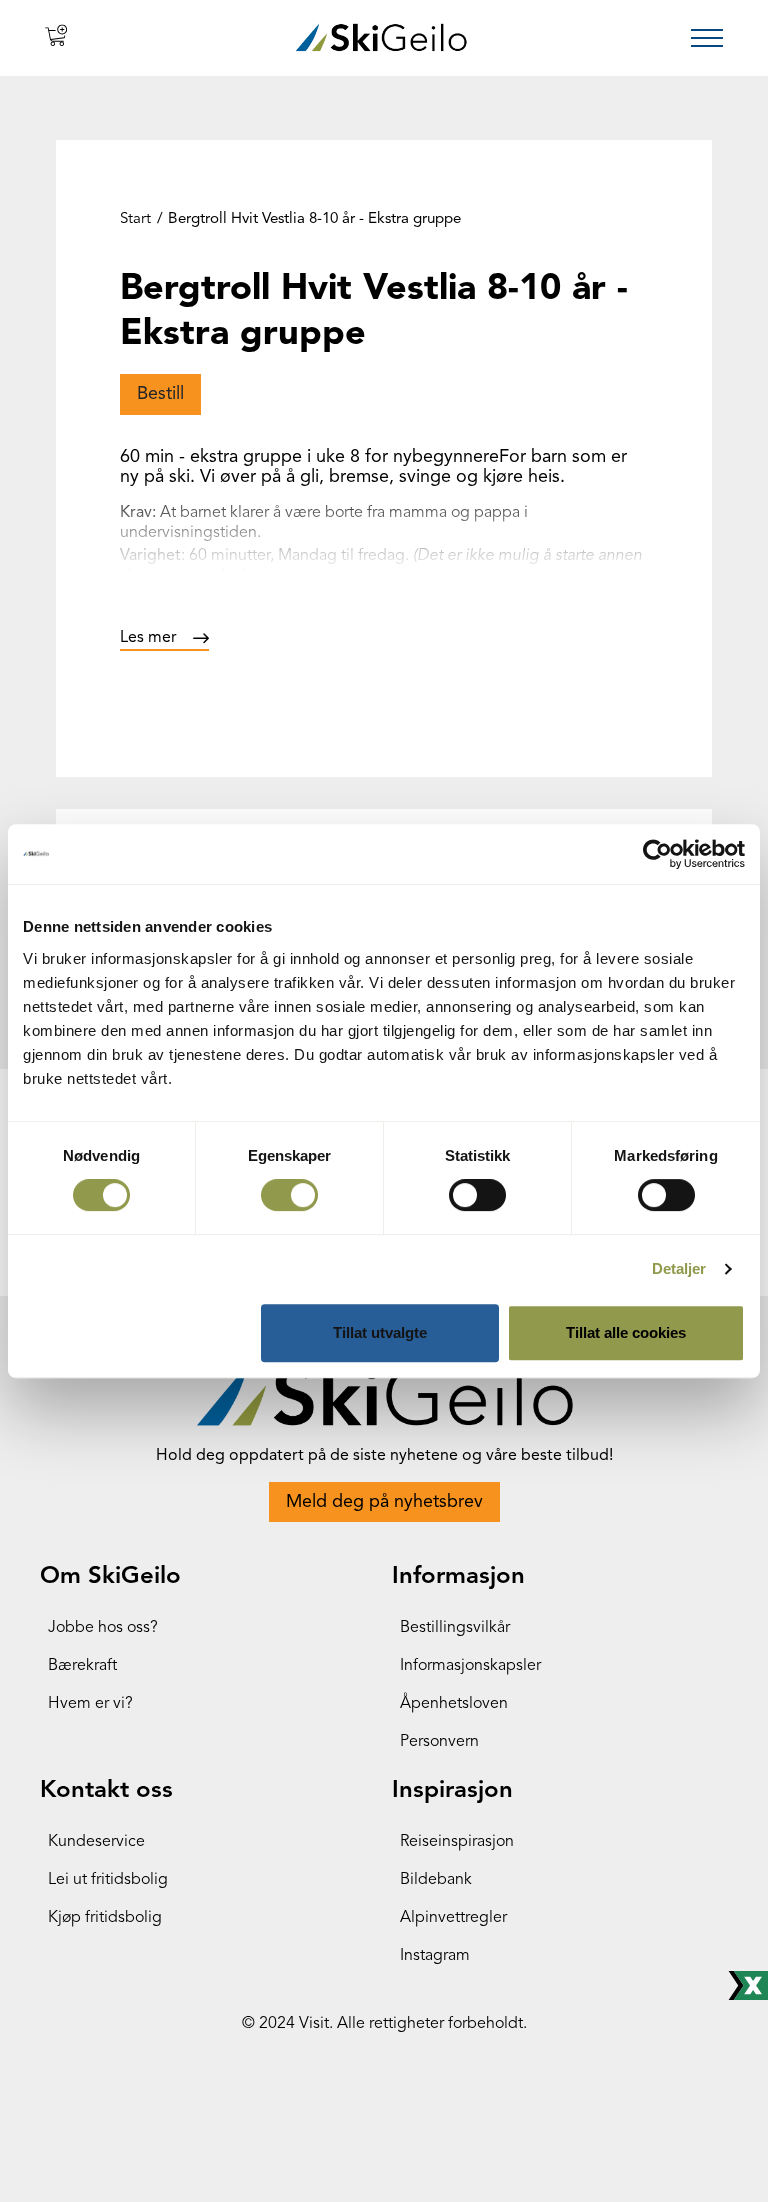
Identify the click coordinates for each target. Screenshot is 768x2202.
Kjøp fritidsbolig (105, 1918)
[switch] (289, 1195)
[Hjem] (381, 37)
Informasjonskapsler (470, 1666)
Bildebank (436, 1880)
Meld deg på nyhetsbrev (384, 1502)
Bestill (160, 394)
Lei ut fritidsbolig (108, 1880)
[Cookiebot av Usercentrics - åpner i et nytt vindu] (657, 854)
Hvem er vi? (90, 1704)
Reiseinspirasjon (457, 1842)
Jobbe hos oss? (103, 1628)
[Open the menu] (707, 38)
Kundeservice (96, 1842)
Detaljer (679, 1268)
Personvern (439, 1742)
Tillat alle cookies (626, 1332)
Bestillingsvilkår (455, 1628)
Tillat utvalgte (380, 1332)
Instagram (435, 1956)
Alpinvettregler (453, 1918)
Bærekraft (82, 1666)
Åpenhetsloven (454, 1704)
